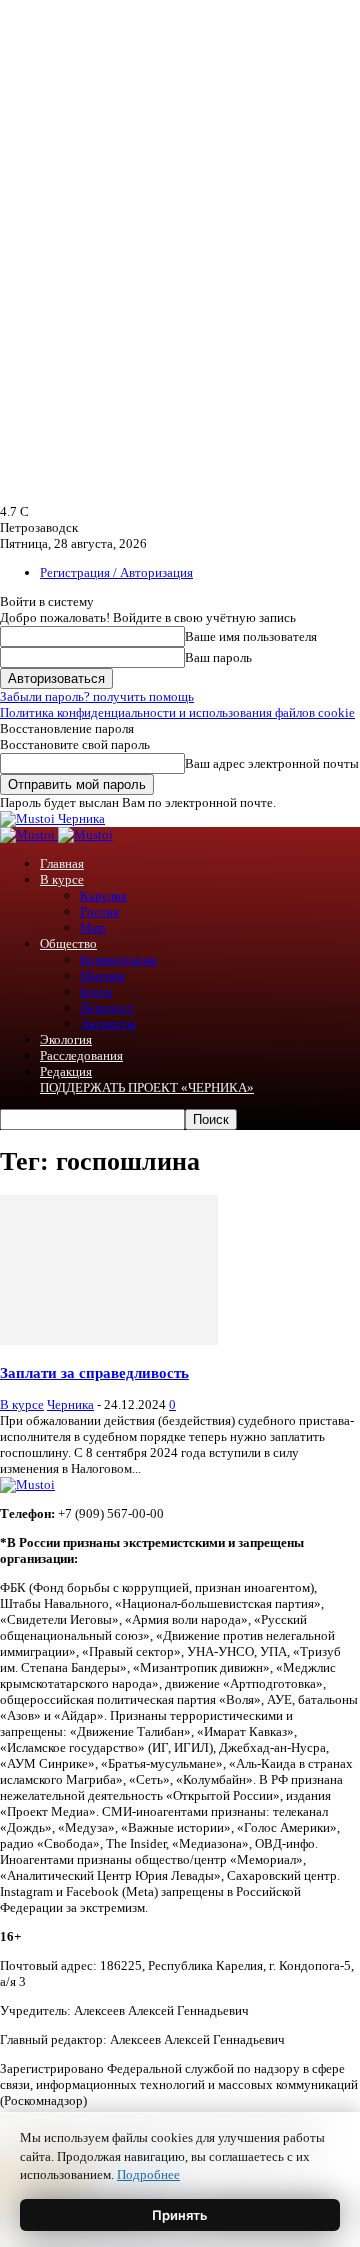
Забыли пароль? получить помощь (97, 696)
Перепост (107, 1007)
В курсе (62, 879)
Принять (180, 2215)
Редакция (66, 1071)
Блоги (96, 991)
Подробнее (148, 2174)
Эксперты (108, 1023)
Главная (62, 863)
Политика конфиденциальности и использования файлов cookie (177, 712)
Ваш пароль (218, 657)
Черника (70, 1404)
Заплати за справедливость (94, 1372)
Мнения (102, 975)
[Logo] (29, 834)
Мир (93, 927)
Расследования (81, 1055)
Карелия (103, 895)
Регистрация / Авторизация (116, 572)
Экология (66, 1039)
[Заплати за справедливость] (109, 1340)
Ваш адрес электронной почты (272, 763)
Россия (99, 911)
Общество (68, 943)
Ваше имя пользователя (251, 636)
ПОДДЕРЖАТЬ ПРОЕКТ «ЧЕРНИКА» (147, 1087)
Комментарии (118, 959)
